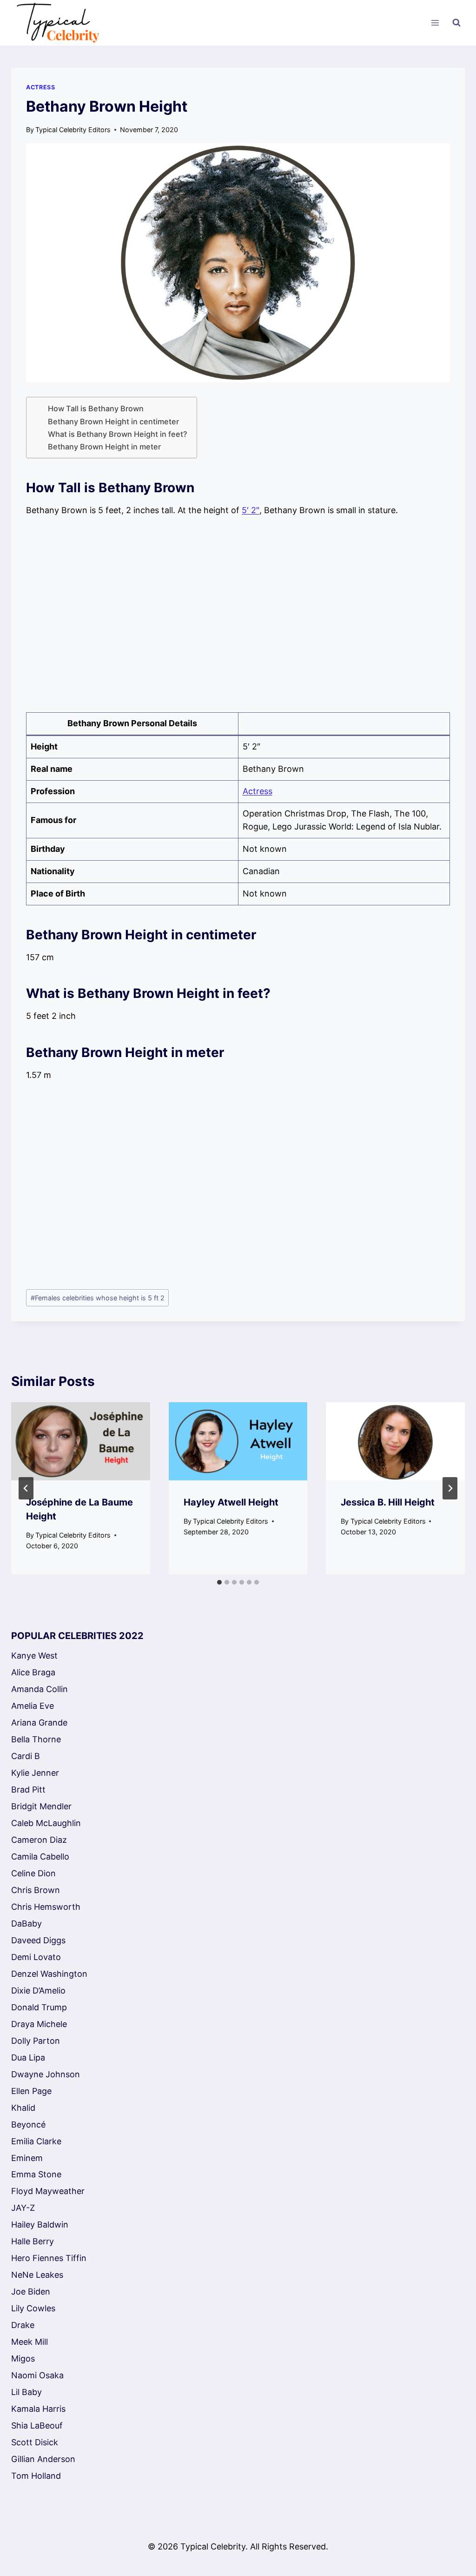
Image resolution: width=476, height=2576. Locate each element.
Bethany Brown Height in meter (104, 447)
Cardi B (26, 1756)
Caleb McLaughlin (46, 1823)
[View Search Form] (456, 23)
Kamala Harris (38, 2409)
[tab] (219, 1582)
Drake (23, 2325)
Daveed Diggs (38, 1940)
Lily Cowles (33, 2308)
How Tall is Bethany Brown (96, 408)
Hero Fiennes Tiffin (49, 2258)
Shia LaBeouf (37, 2425)
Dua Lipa (28, 2057)
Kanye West (34, 1656)
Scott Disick (35, 2442)
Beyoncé (28, 2124)
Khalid (23, 2108)
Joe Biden (31, 2292)
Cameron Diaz (39, 1840)
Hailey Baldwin (40, 2225)
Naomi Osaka (37, 2375)
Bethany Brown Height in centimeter (113, 422)
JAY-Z (23, 2208)
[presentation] (81, 1441)
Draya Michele (39, 2024)
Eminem (27, 2158)
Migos (23, 2359)
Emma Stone (36, 2174)
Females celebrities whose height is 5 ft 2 (98, 1298)
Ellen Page (31, 2091)
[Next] (450, 1488)
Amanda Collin (40, 1689)
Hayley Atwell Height (231, 1502)
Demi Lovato (36, 1957)
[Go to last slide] (26, 1488)
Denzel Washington (49, 1974)
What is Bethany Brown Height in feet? (118, 434)
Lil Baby (26, 2392)
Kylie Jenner (35, 1773)
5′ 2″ (251, 510)
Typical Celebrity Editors (73, 130)
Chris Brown (36, 1890)
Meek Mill (30, 2342)
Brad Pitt (28, 1790)
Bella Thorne (36, 1739)
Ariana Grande (39, 1723)
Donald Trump (39, 2007)
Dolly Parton (36, 2041)
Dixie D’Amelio (38, 1991)
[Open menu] (435, 23)
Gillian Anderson (43, 2459)
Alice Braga (33, 1672)
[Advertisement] (238, 615)
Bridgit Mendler (41, 1806)
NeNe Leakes (37, 2275)
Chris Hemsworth (46, 1907)
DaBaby (26, 1924)
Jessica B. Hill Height (388, 1502)
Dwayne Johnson (46, 2074)
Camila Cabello (40, 1857)
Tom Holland (36, 2476)
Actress (40, 87)
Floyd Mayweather (48, 2191)
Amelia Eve (33, 1706)
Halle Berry (33, 2241)
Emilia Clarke (36, 2141)
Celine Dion (33, 1873)
